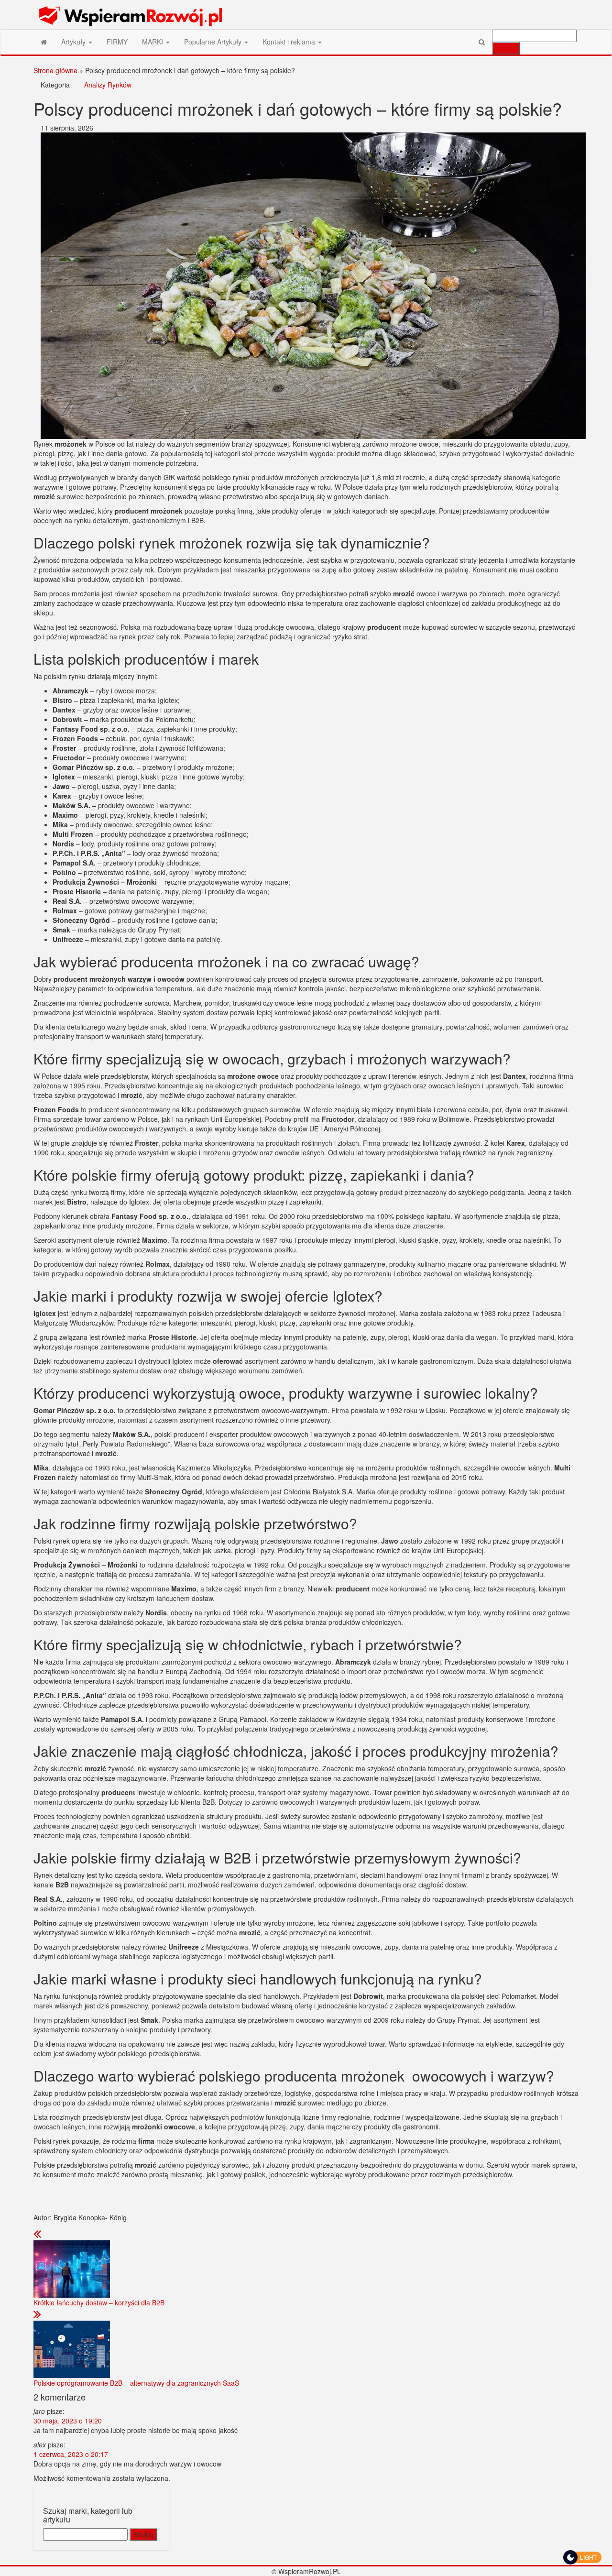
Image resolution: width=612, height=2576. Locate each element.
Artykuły (74, 42)
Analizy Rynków (108, 85)
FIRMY (117, 42)
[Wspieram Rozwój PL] (44, 42)
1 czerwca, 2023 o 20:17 (71, 2454)
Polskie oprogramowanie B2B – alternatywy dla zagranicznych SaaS (136, 2383)
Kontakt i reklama (290, 42)
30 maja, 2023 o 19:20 (68, 2421)
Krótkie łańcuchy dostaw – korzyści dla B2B (99, 2302)
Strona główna (55, 70)
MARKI (153, 42)
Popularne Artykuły (214, 42)
